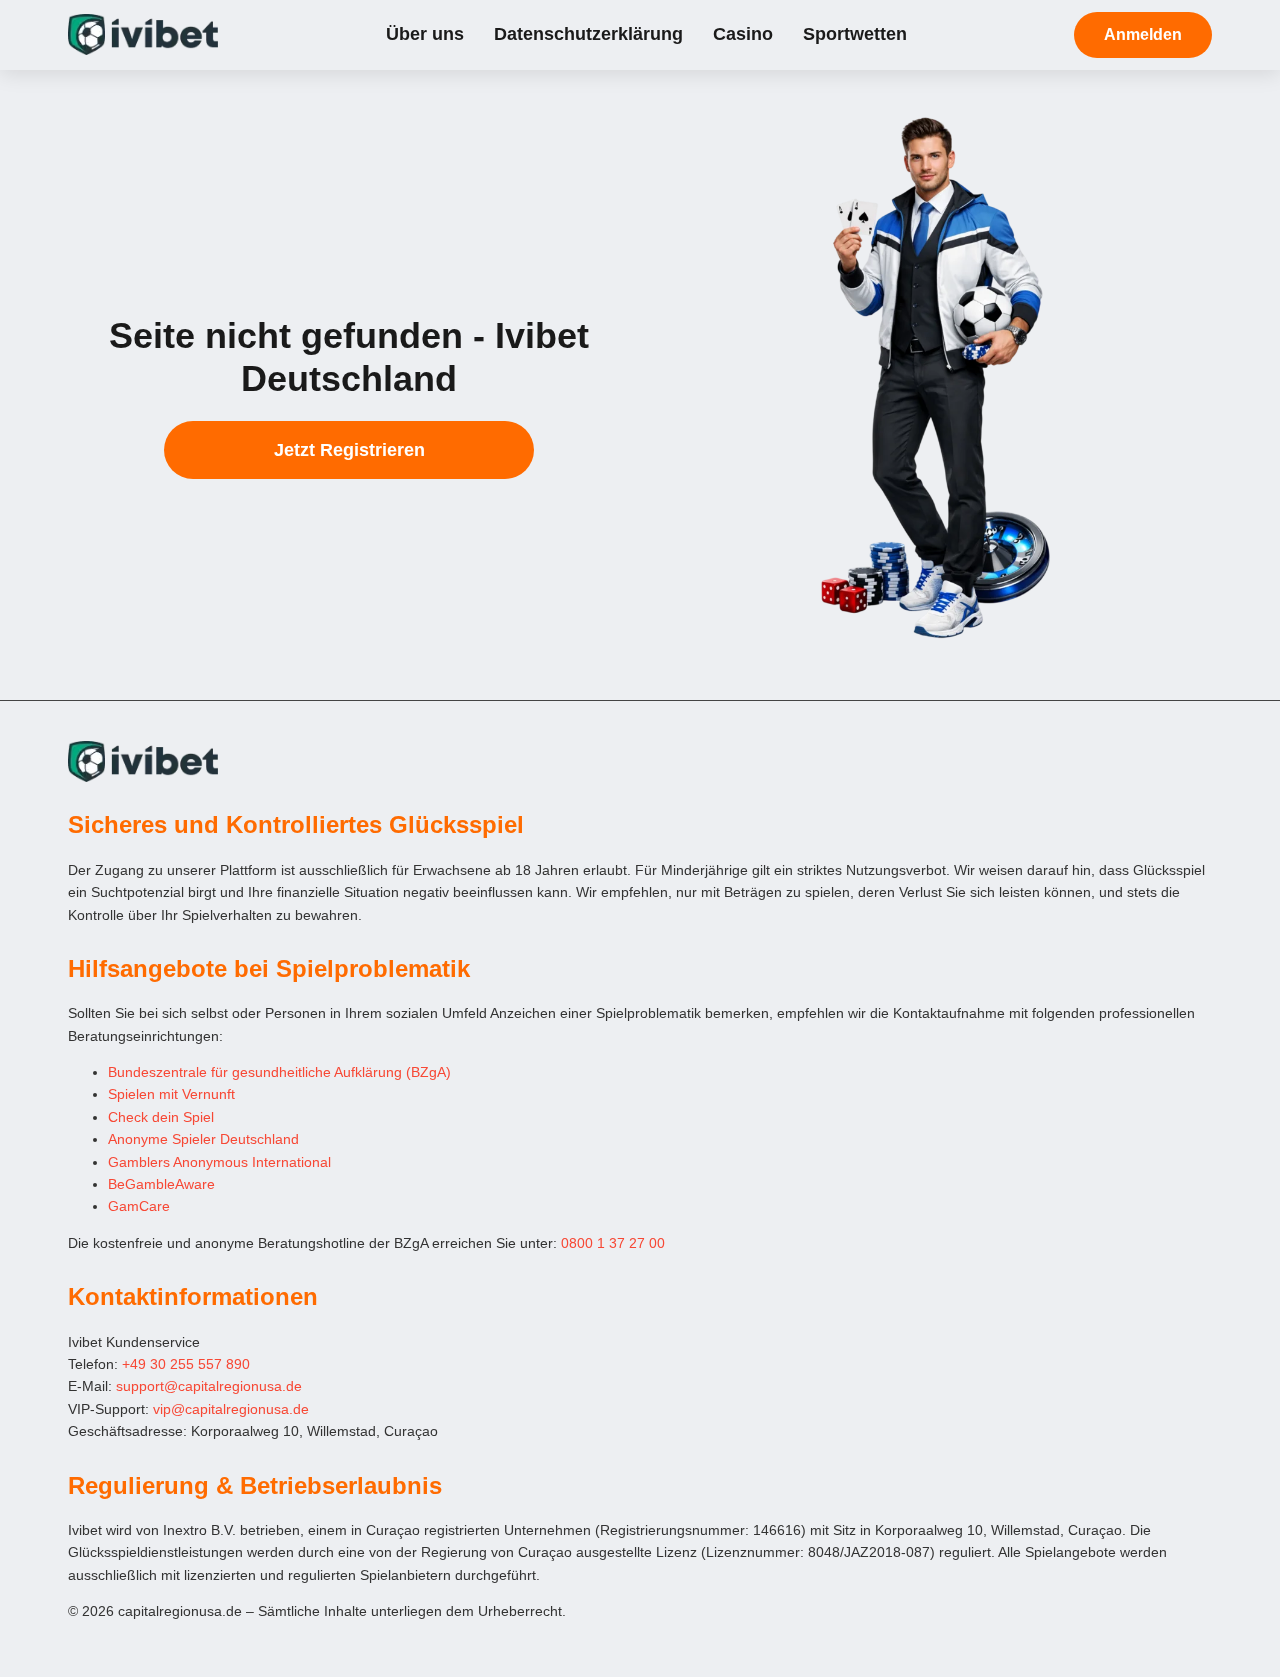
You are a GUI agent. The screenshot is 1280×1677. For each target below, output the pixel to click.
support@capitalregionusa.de (209, 1386)
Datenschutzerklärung (588, 34)
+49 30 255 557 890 (186, 1364)
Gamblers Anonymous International (219, 1162)
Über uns (425, 34)
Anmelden (1143, 34)
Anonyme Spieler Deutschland (203, 1139)
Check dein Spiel (161, 1117)
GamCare (139, 1206)
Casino (743, 34)
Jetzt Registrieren (349, 450)
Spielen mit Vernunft (171, 1094)
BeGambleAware (161, 1184)
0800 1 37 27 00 (613, 1243)
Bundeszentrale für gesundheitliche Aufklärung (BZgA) (279, 1072)
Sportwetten (855, 34)
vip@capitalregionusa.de (231, 1409)
